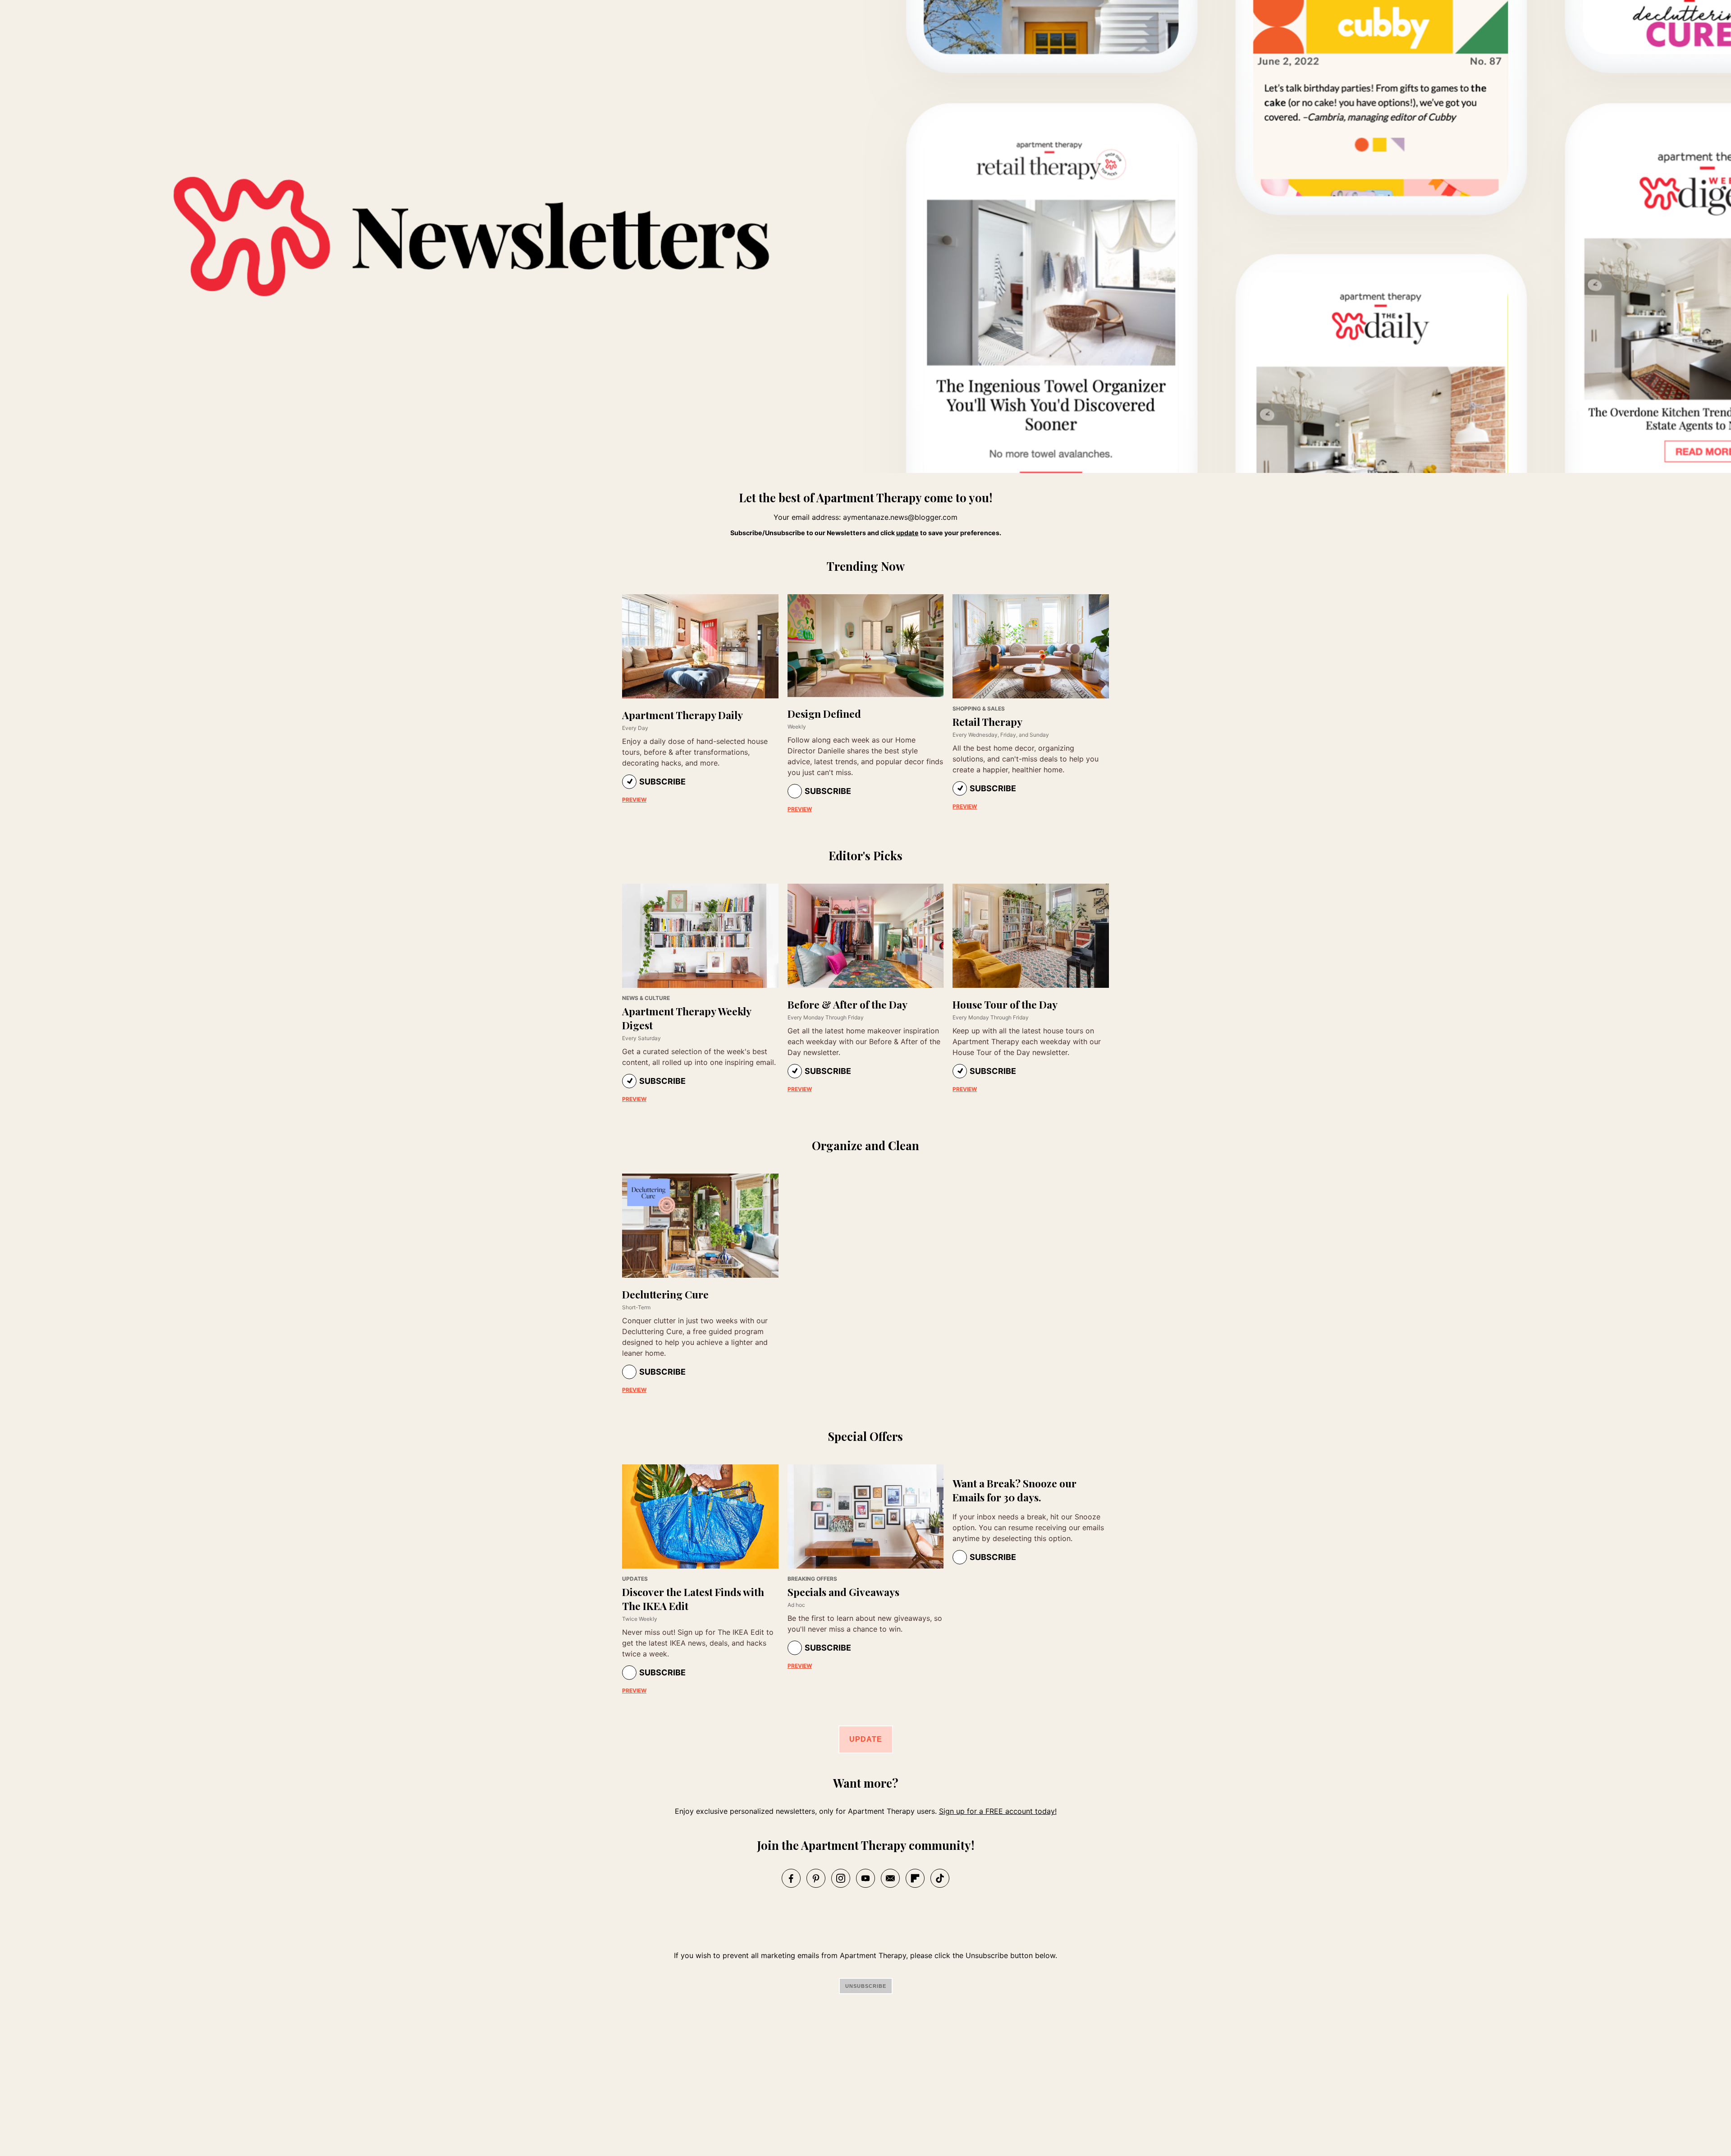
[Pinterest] (816, 1878)
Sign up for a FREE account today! (998, 1811)
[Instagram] (841, 1878)
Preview (634, 800)
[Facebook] (791, 1878)
